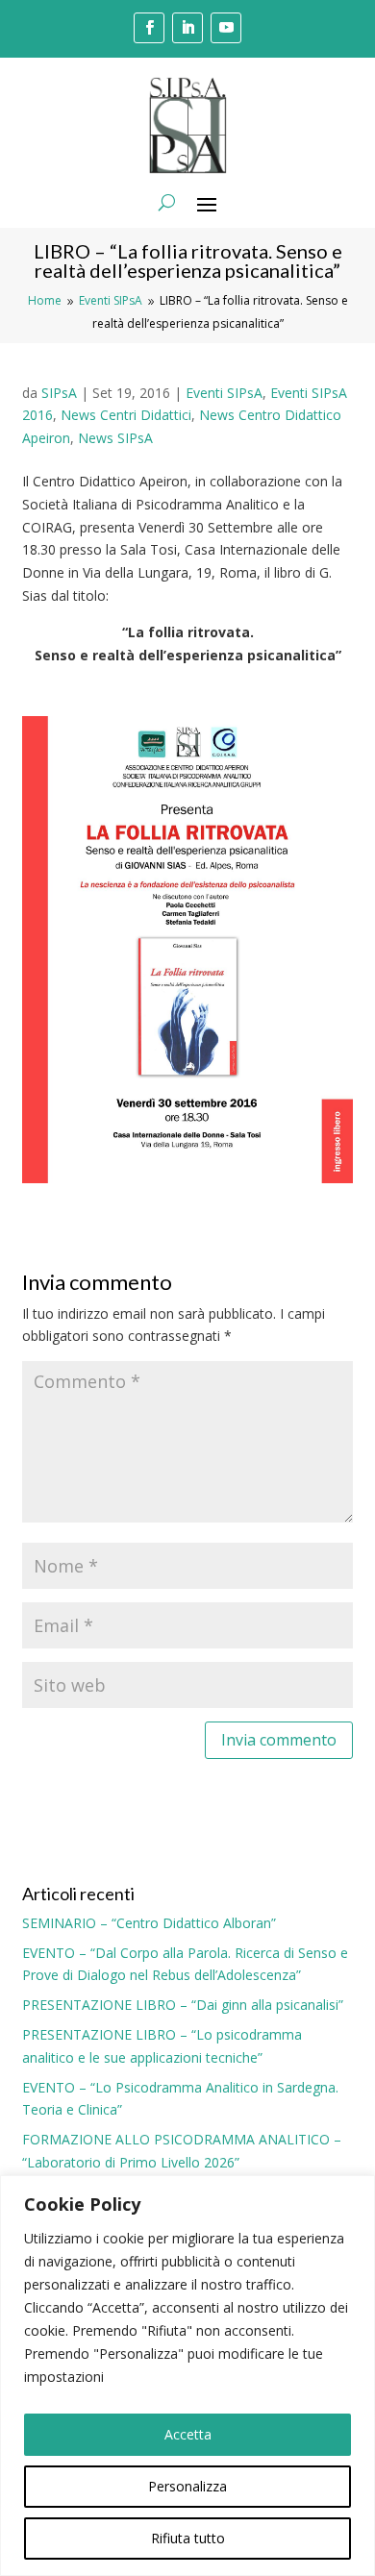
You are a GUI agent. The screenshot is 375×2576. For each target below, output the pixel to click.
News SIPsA (115, 438)
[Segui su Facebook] (149, 28)
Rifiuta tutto (188, 2538)
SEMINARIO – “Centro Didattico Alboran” (149, 1923)
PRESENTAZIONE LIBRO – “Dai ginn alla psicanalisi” (183, 2005)
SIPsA (59, 393)
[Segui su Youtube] (226, 28)
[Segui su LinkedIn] (187, 28)
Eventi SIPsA (224, 393)
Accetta (188, 2434)
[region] (187, 2376)
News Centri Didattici (126, 415)
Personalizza (187, 2486)
